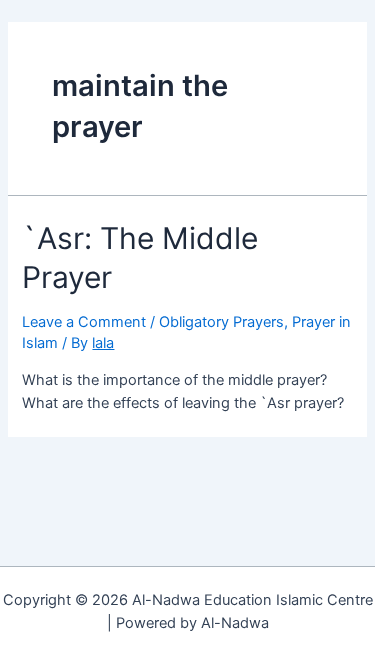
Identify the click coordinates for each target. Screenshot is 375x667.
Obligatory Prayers (221, 322)
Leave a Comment (84, 322)
